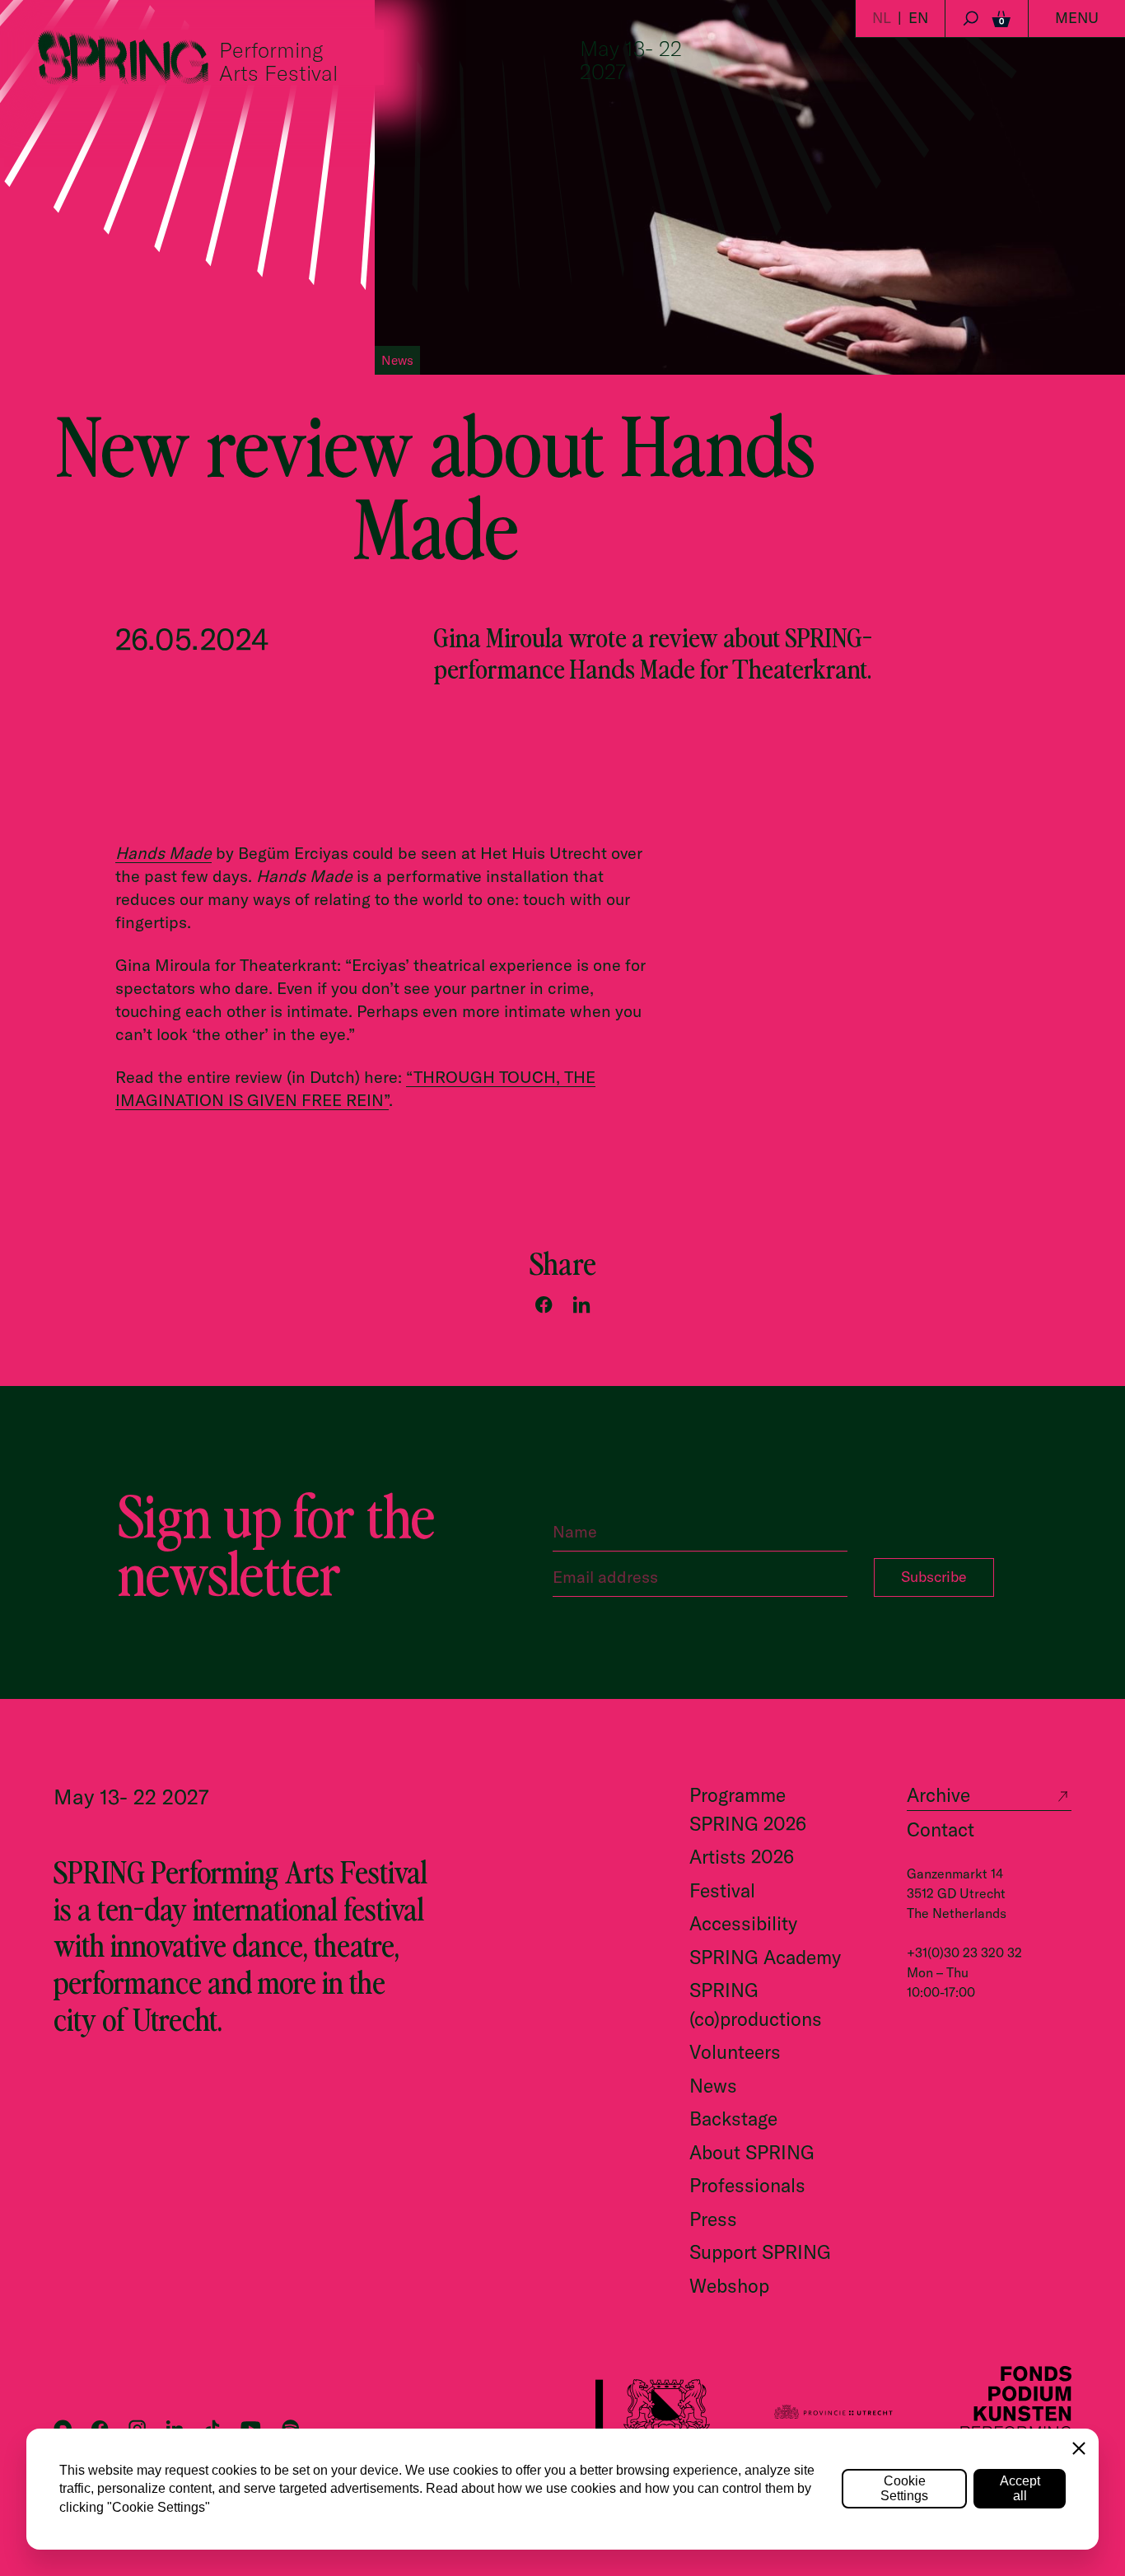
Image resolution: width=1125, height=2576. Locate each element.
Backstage (733, 2119)
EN (918, 18)
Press (713, 2219)
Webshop (729, 2286)
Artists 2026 (742, 1857)
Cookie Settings (904, 2488)
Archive (938, 1795)
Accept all (1020, 2488)
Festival (722, 1890)
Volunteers (735, 2052)
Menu (1077, 18)
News (713, 2086)
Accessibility (743, 1923)
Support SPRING (760, 2252)
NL (882, 18)
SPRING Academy (765, 1957)
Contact (941, 1829)
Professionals (747, 2185)
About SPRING (752, 2152)
